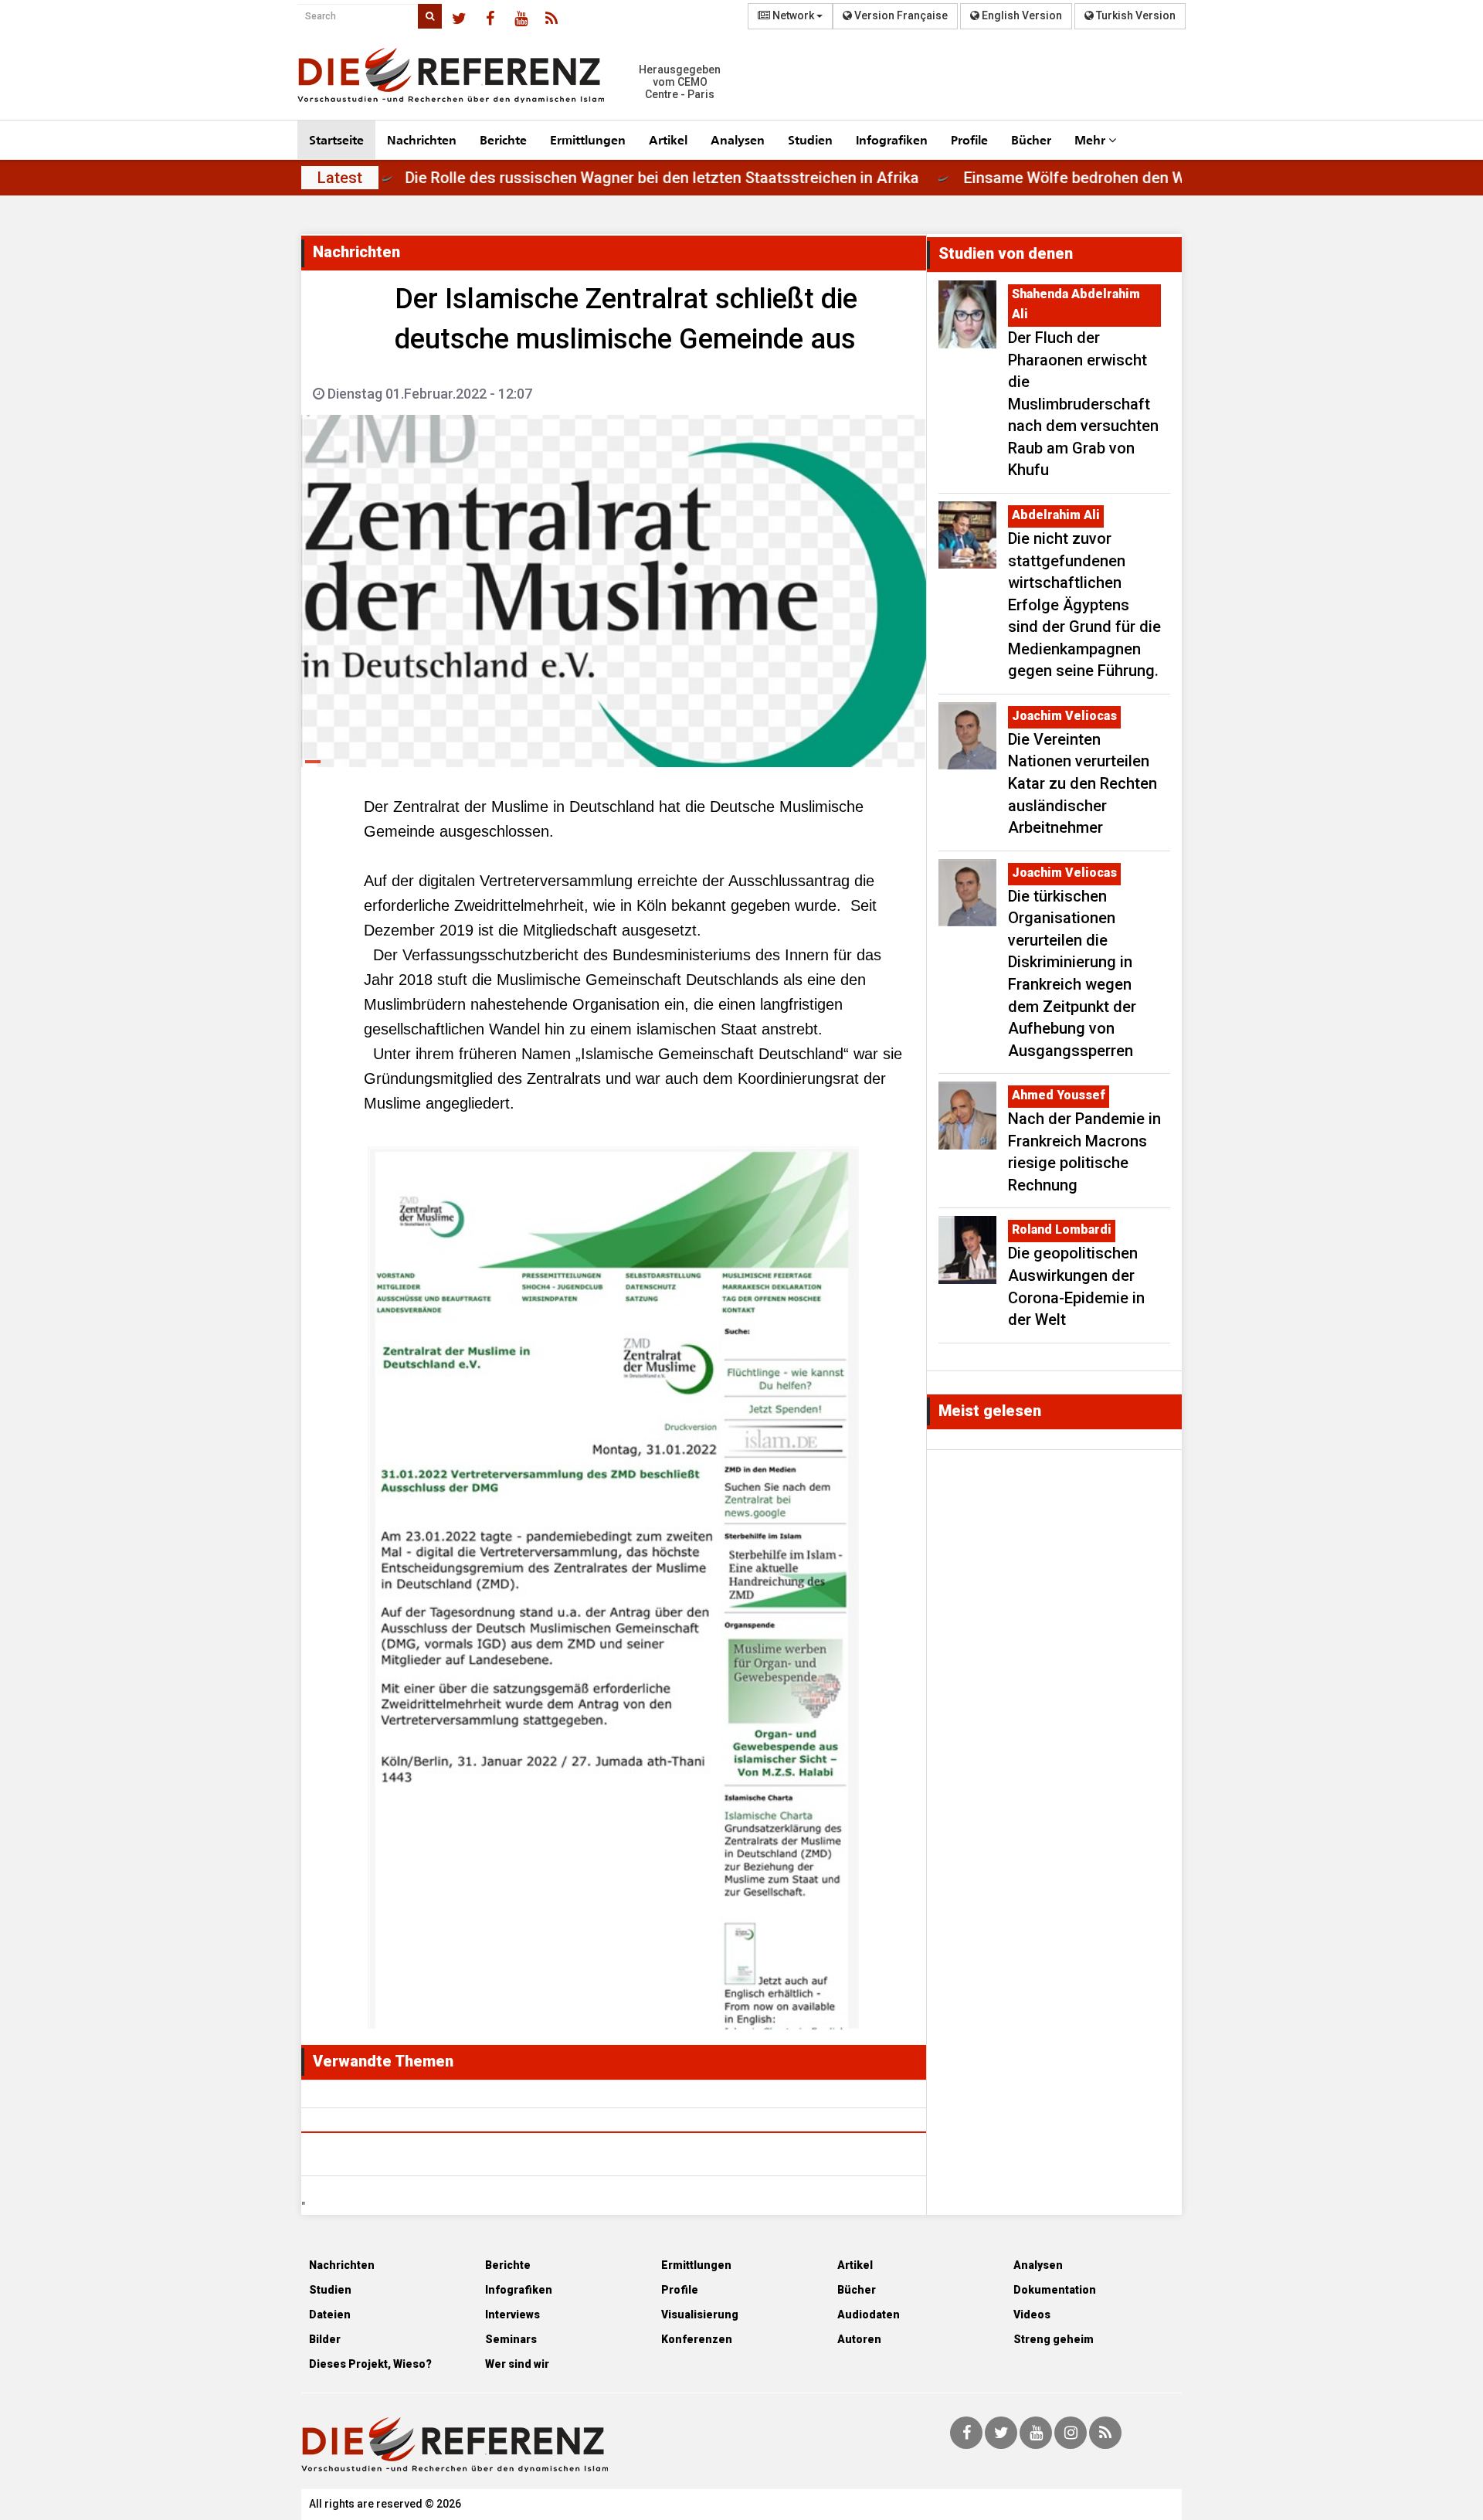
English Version (1021, 15)
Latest (340, 178)
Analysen (738, 139)
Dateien (330, 2315)
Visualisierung (700, 2315)
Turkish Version (1135, 15)
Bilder (325, 2339)
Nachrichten (422, 139)
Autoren (859, 2339)
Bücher (1031, 139)
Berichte (503, 139)
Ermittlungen (588, 139)
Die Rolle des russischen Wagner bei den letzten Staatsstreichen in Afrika (731, 178)
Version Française (900, 15)
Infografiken (892, 139)
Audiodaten (869, 2315)
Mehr (1091, 139)
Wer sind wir (517, 2364)
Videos (1032, 2315)
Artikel (668, 139)
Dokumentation (1055, 2290)
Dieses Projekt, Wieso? (370, 2364)
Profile (969, 139)
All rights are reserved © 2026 (385, 2504)
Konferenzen (697, 2339)
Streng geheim (1054, 2339)
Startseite (336, 139)
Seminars (511, 2339)
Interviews (512, 2315)
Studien (810, 139)
